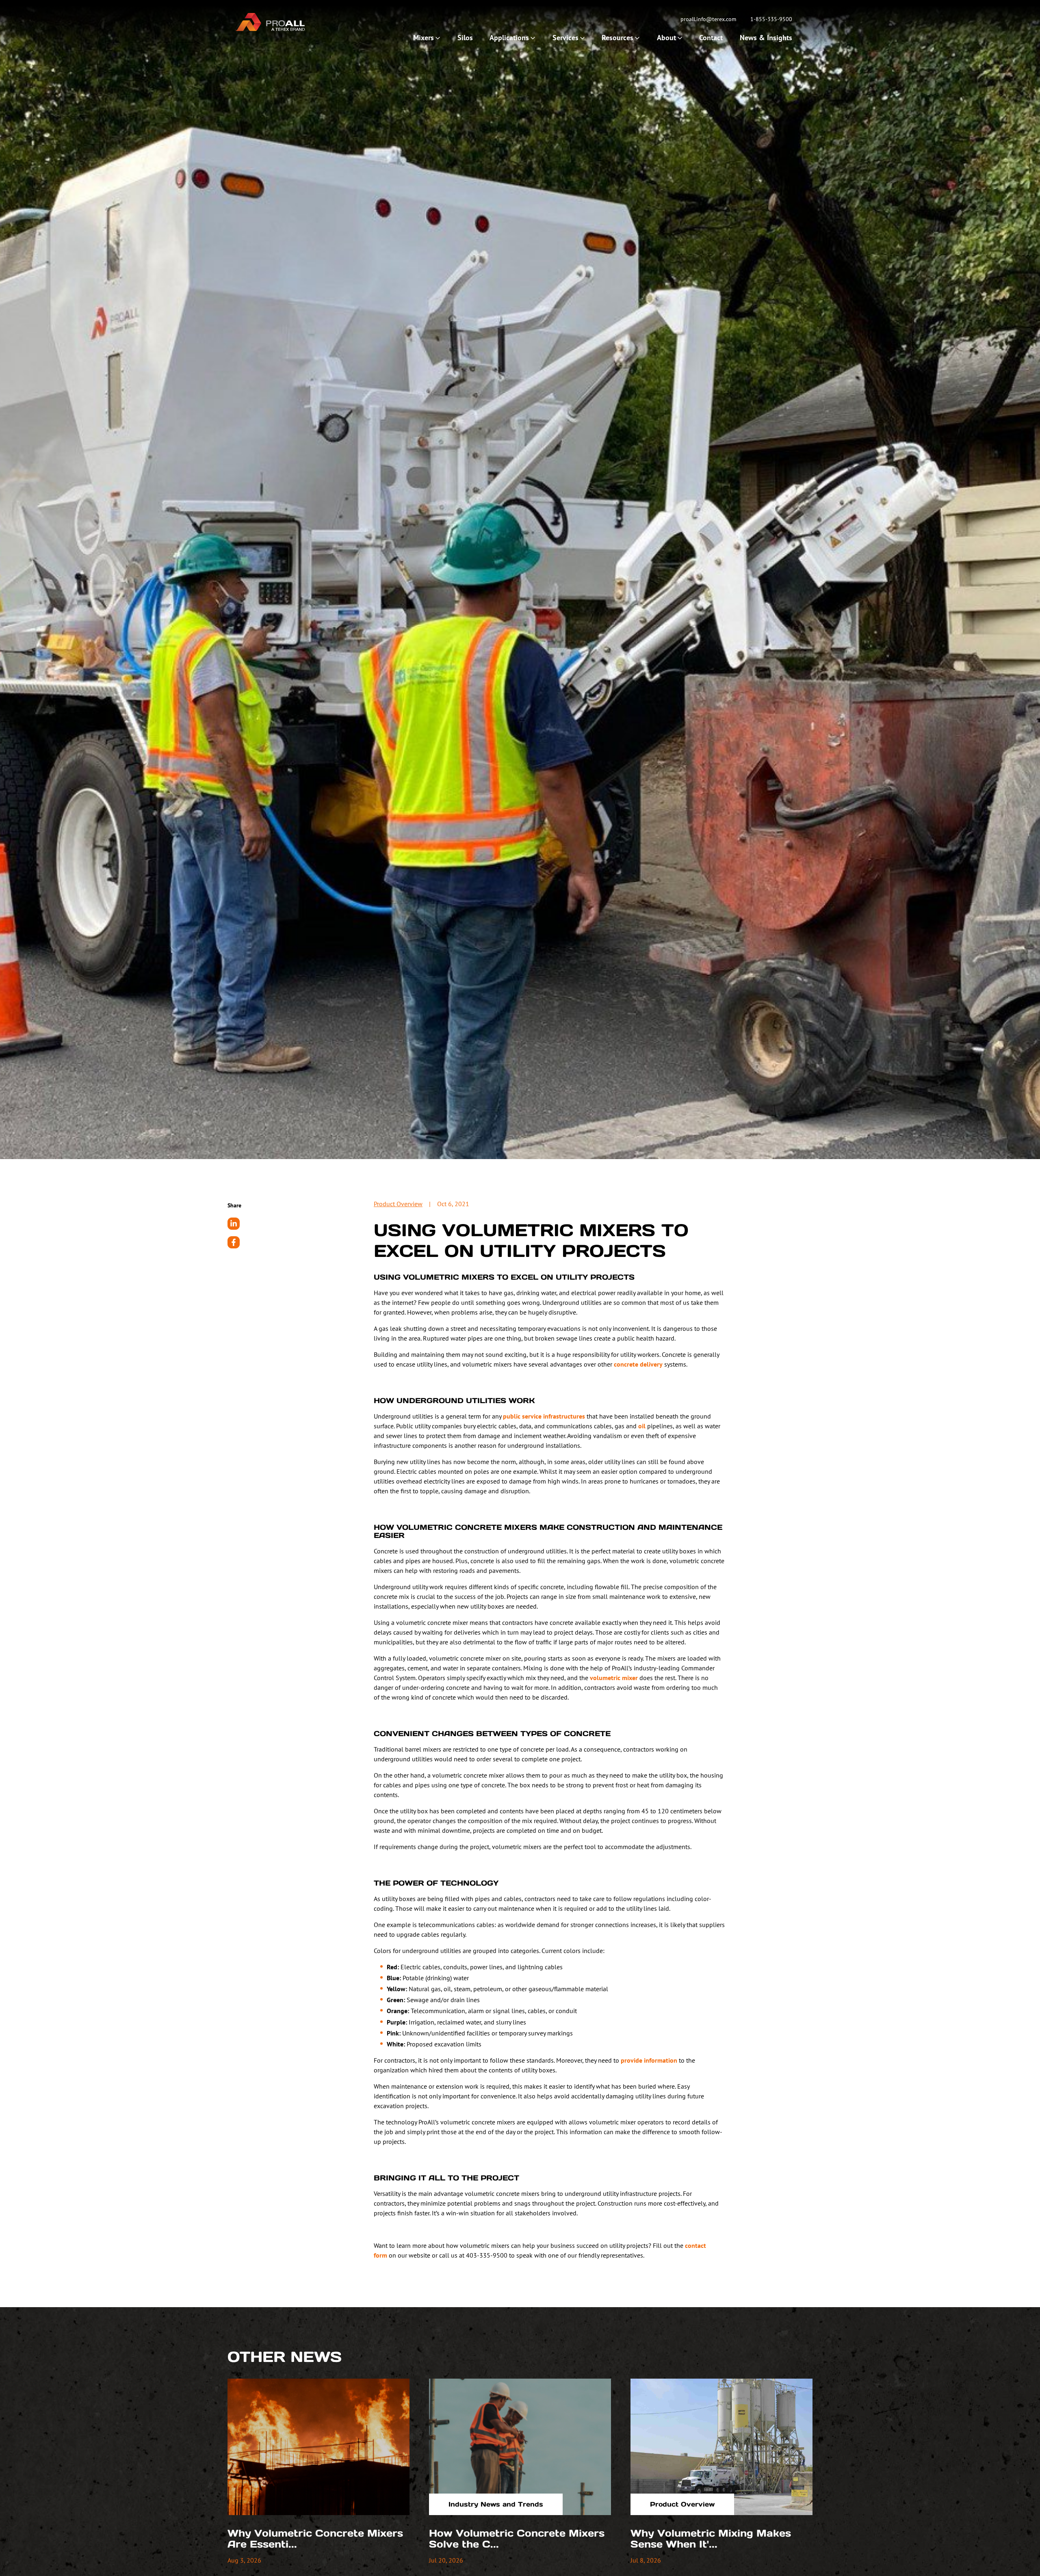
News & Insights (766, 38)
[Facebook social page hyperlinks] (234, 1242)
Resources (617, 38)
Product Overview (398, 1204)
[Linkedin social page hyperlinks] (234, 1224)
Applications (509, 38)
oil (642, 1426)
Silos (465, 38)
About (666, 38)
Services (565, 38)
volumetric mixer (614, 1678)
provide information (649, 2060)
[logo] (270, 22)
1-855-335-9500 (771, 19)
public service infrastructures (544, 1416)
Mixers (424, 38)
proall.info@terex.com (708, 19)
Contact (711, 38)
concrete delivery (638, 1364)
